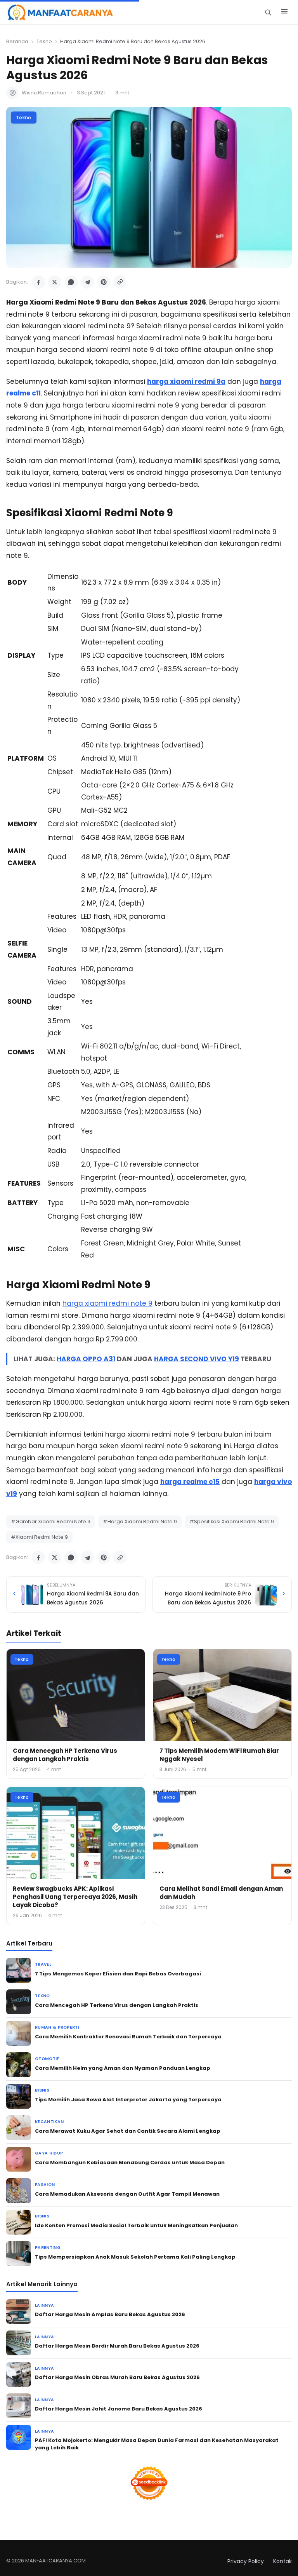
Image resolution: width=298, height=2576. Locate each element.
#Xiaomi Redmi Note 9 (39, 1537)
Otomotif (47, 2059)
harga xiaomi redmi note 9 (107, 1303)
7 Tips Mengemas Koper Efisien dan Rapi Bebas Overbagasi (118, 1974)
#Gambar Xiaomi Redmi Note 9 (51, 1521)
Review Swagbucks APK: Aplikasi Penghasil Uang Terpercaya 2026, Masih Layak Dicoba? (75, 1897)
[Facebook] (38, 282)
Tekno (44, 41)
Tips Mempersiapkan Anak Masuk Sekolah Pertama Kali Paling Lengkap (135, 2257)
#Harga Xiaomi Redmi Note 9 (140, 1521)
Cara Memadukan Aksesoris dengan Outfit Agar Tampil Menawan (127, 2194)
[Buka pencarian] (268, 12)
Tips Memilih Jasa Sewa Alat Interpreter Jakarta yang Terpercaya (128, 2100)
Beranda (17, 41)
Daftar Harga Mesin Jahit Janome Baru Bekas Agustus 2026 (119, 2409)
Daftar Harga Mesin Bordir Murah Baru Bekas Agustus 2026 (117, 2346)
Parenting (48, 2248)
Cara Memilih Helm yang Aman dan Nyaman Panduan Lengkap (123, 2068)
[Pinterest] (104, 282)
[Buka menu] (284, 12)
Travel (43, 1964)
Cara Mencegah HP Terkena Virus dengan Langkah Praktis (65, 1755)
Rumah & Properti (57, 2027)
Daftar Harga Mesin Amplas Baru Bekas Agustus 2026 (110, 2314)
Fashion (45, 2185)
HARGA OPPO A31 (86, 1359)
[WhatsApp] (71, 282)
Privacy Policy (246, 2561)
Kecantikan (49, 2122)
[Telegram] (87, 282)
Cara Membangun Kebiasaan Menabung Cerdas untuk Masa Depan (130, 2162)
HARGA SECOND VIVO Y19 (197, 1359)
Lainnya (44, 2305)
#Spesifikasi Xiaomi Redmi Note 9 (232, 1521)
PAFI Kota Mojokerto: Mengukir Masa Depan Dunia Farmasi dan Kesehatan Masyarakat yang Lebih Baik (157, 2444)
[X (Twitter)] (55, 282)
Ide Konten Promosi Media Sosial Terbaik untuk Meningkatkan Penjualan (136, 2225)
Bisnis (42, 2090)
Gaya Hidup (49, 2153)
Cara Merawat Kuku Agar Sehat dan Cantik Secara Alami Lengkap (128, 2131)
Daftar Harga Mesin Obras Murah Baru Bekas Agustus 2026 (117, 2377)
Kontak (282, 2561)
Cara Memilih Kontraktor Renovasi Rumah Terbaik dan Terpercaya (128, 2037)
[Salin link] (120, 282)
